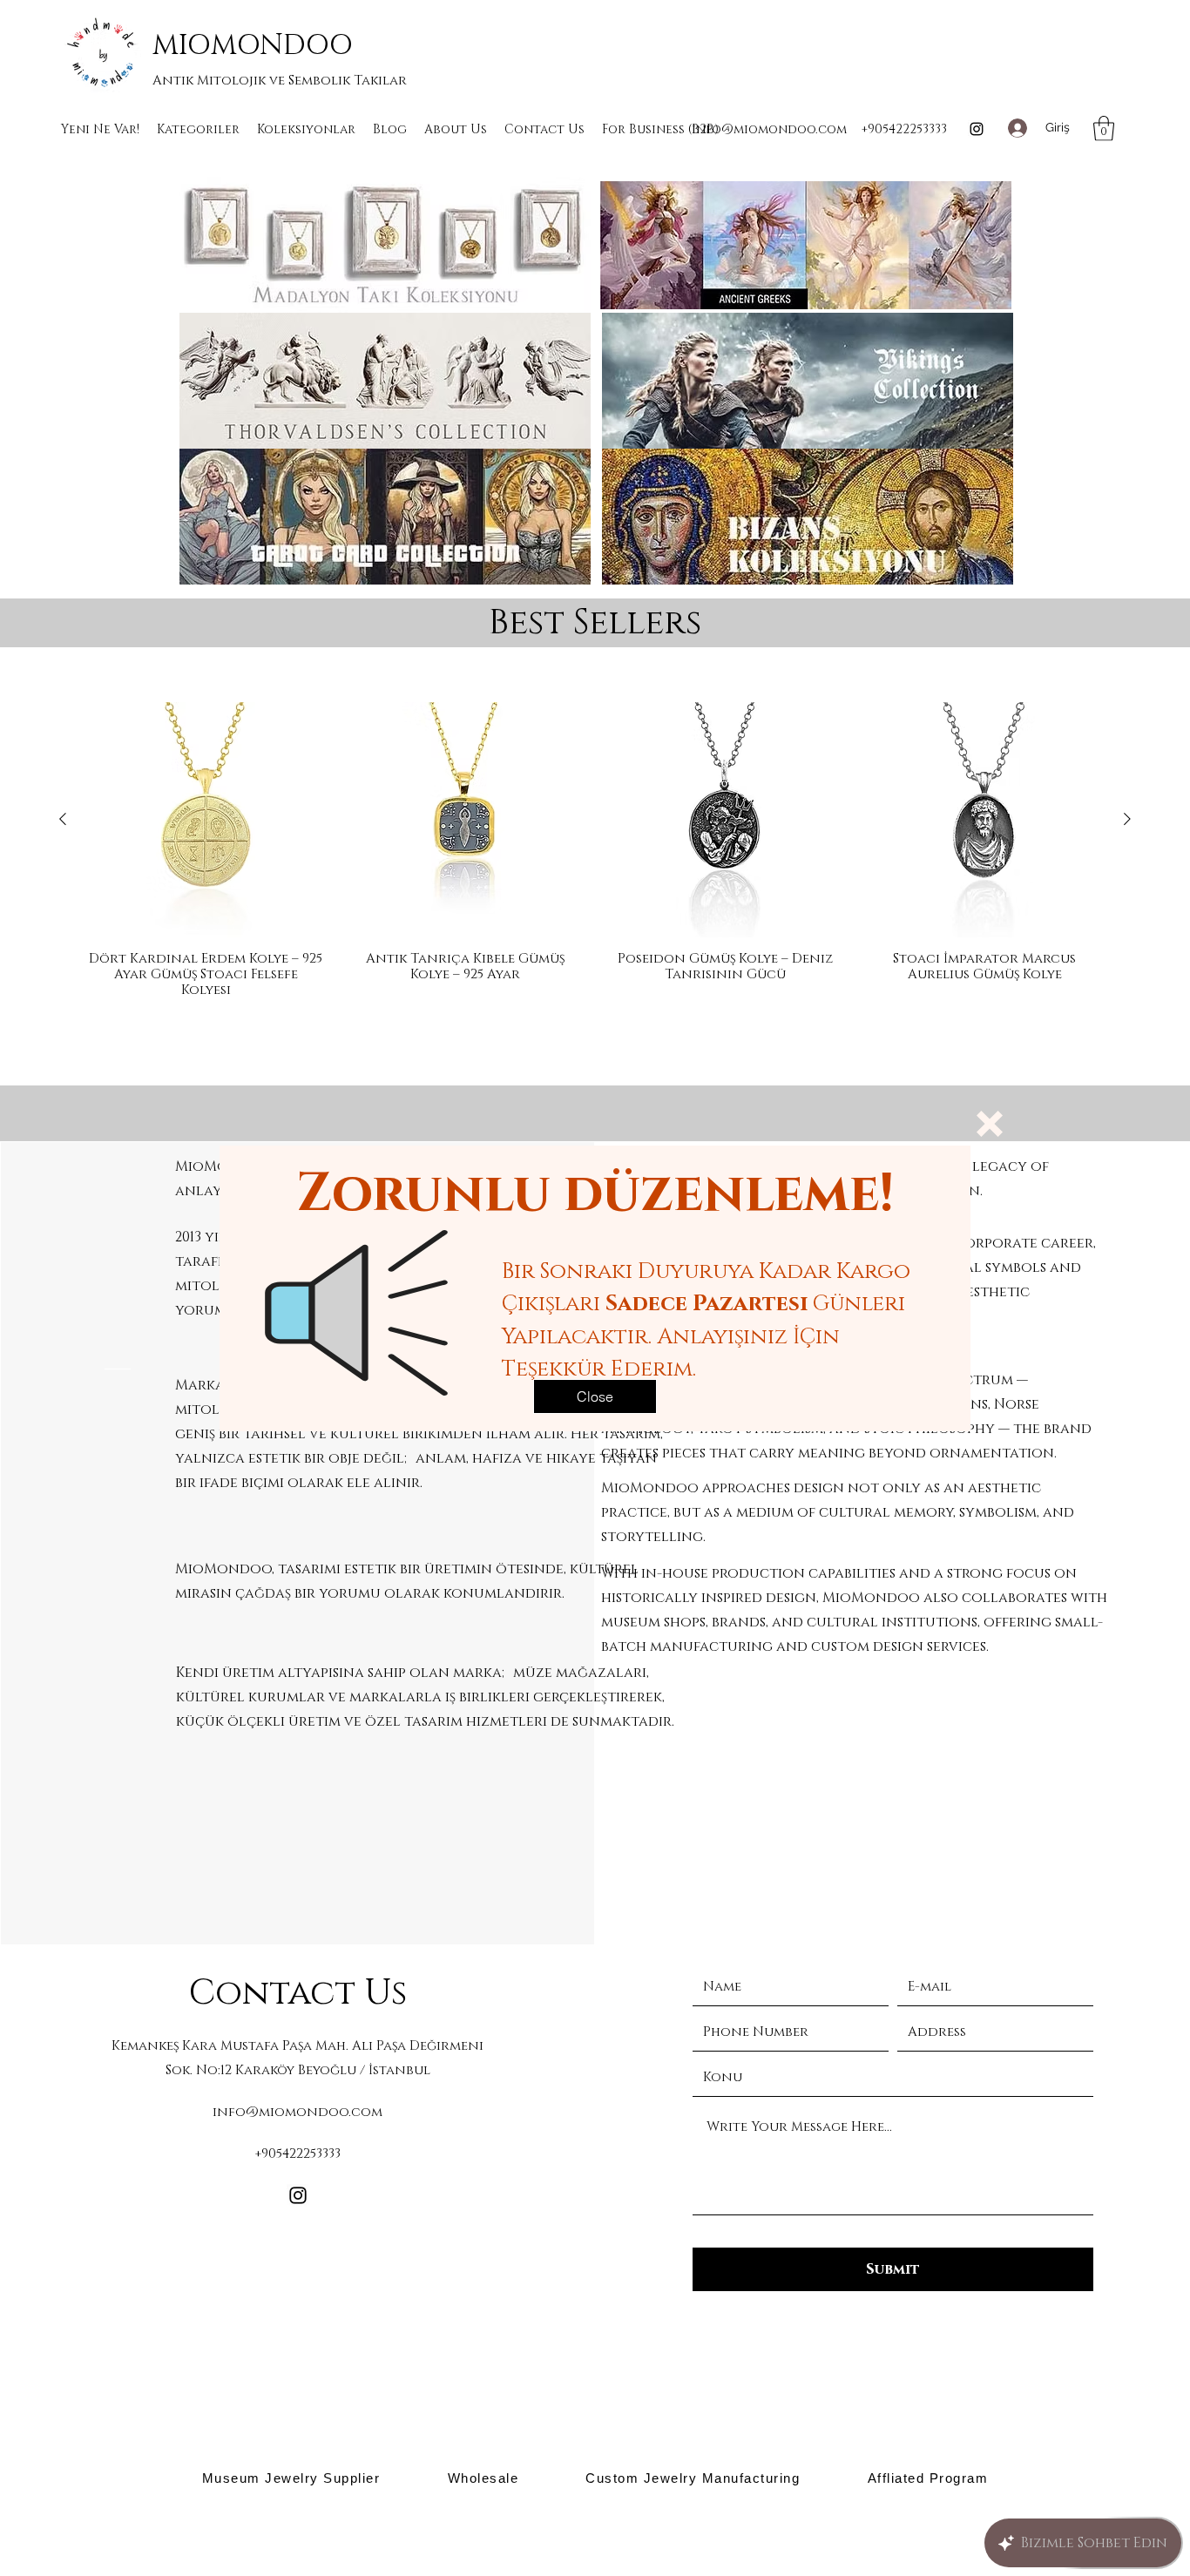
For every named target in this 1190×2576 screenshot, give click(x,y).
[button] (990, 1124)
